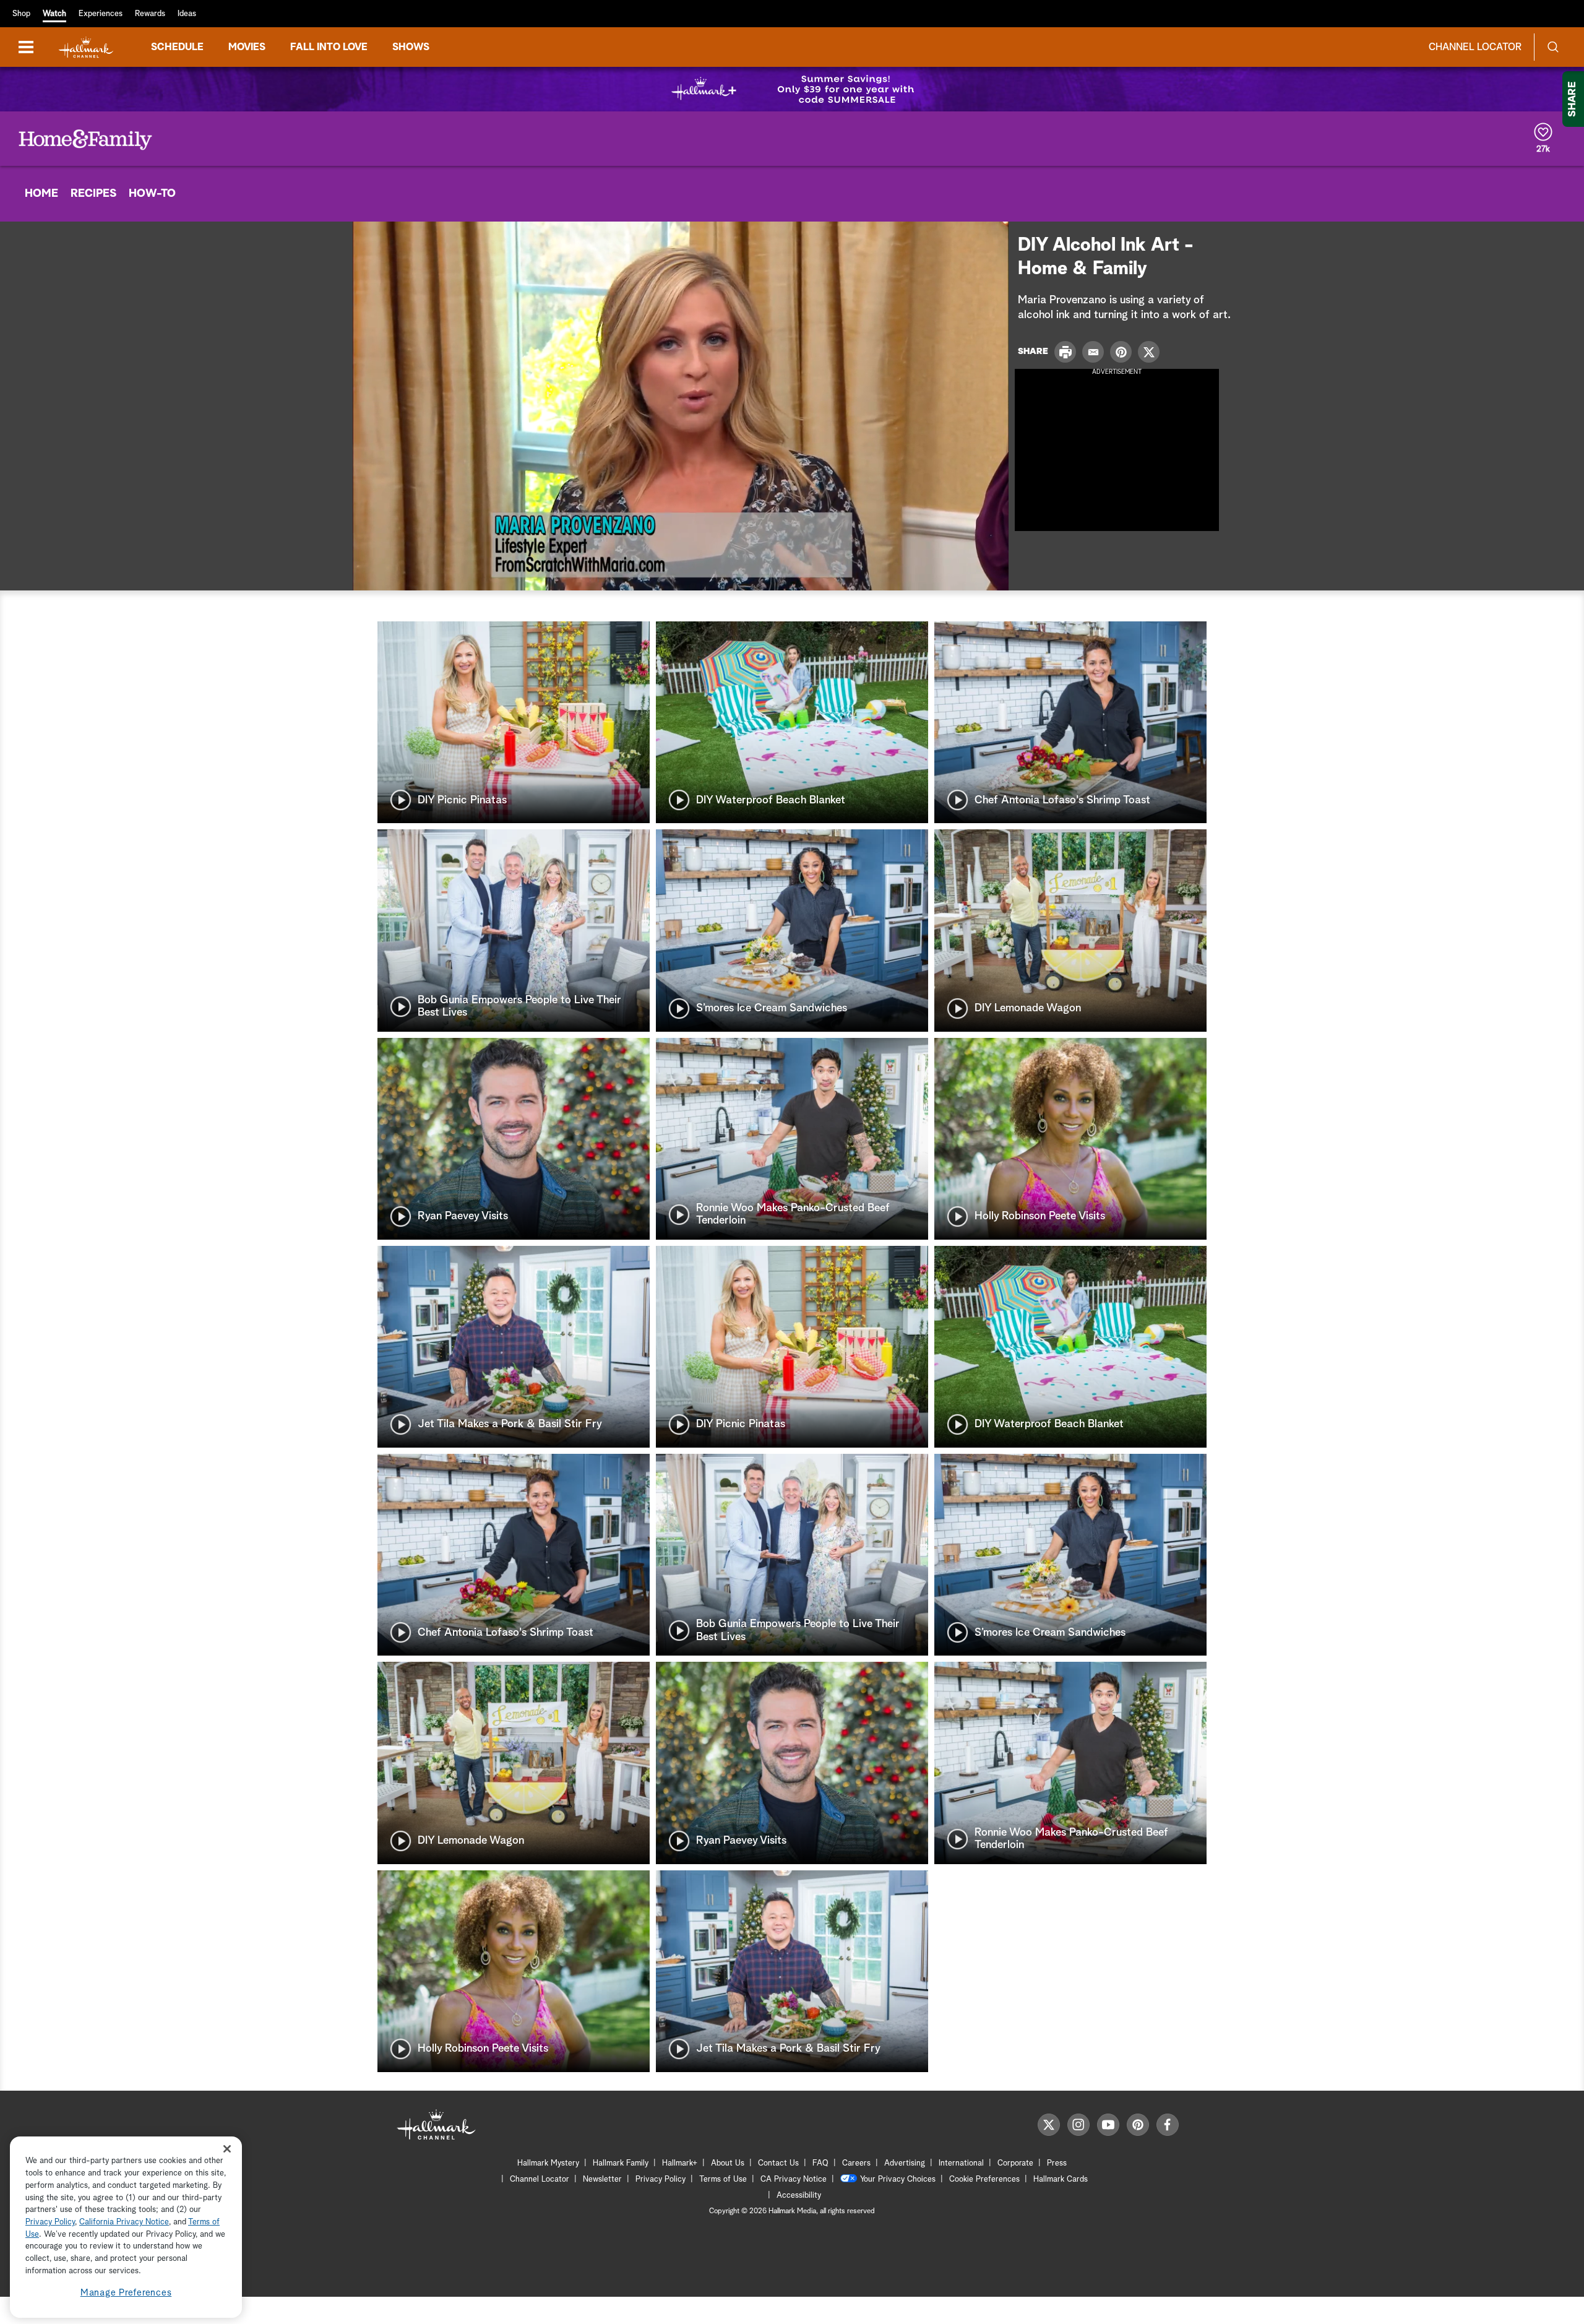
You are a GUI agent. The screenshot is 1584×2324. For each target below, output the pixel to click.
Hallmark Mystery (548, 2163)
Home (41, 194)
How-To (152, 194)
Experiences (101, 14)
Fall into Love (329, 47)
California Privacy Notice (124, 2222)
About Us (728, 2163)
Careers (856, 2163)
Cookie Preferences (984, 2179)
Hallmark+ (680, 2163)
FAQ (820, 2163)
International (961, 2163)
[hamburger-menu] (26, 47)
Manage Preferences (126, 2293)
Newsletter (602, 2179)
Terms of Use (723, 2179)
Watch (54, 14)
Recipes (93, 194)
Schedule (177, 47)
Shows (411, 47)
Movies (247, 47)
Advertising (905, 2163)
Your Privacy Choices (898, 2179)
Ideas (187, 14)
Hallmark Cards (1061, 2179)
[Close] (227, 2149)
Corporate (1015, 2163)
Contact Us (778, 2163)
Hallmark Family (621, 2163)
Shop (21, 14)
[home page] (86, 47)
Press (1057, 2163)
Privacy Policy (661, 2179)
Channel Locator (1475, 47)
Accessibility (799, 2196)
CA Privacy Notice (794, 2179)
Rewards (150, 14)
